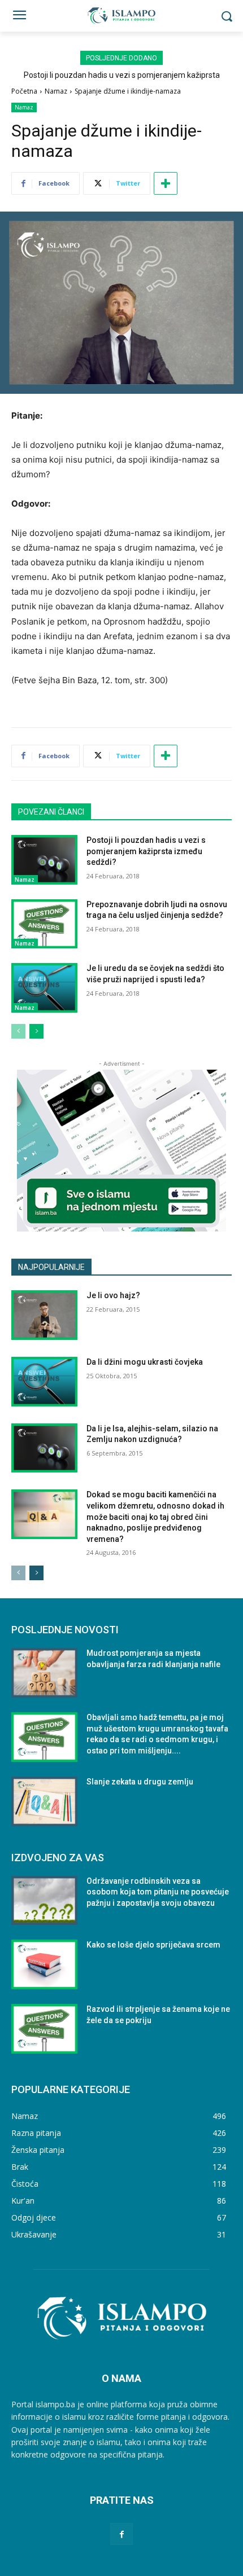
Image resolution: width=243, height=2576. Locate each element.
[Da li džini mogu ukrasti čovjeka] (44, 1382)
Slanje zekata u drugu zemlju (140, 1782)
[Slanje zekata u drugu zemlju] (44, 1801)
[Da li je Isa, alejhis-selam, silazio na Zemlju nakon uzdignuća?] (44, 1448)
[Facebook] (121, 2534)
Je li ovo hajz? (113, 1295)
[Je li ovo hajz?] (44, 1315)
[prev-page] (18, 1031)
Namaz (56, 91)
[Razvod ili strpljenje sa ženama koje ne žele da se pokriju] (44, 2029)
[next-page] (36, 1031)
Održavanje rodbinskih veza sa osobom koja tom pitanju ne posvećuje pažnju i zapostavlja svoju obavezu (158, 1892)
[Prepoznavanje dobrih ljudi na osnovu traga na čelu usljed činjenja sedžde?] (44, 924)
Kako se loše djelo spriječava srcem (153, 1945)
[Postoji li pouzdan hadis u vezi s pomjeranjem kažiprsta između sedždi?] (44, 860)
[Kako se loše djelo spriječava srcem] (44, 1964)
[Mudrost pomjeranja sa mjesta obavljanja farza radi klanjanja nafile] (44, 1673)
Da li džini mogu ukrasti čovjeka (145, 1362)
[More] (166, 183)
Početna (24, 91)
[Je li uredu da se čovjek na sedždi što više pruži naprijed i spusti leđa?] (44, 988)
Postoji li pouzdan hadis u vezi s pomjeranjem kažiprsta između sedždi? (146, 851)
